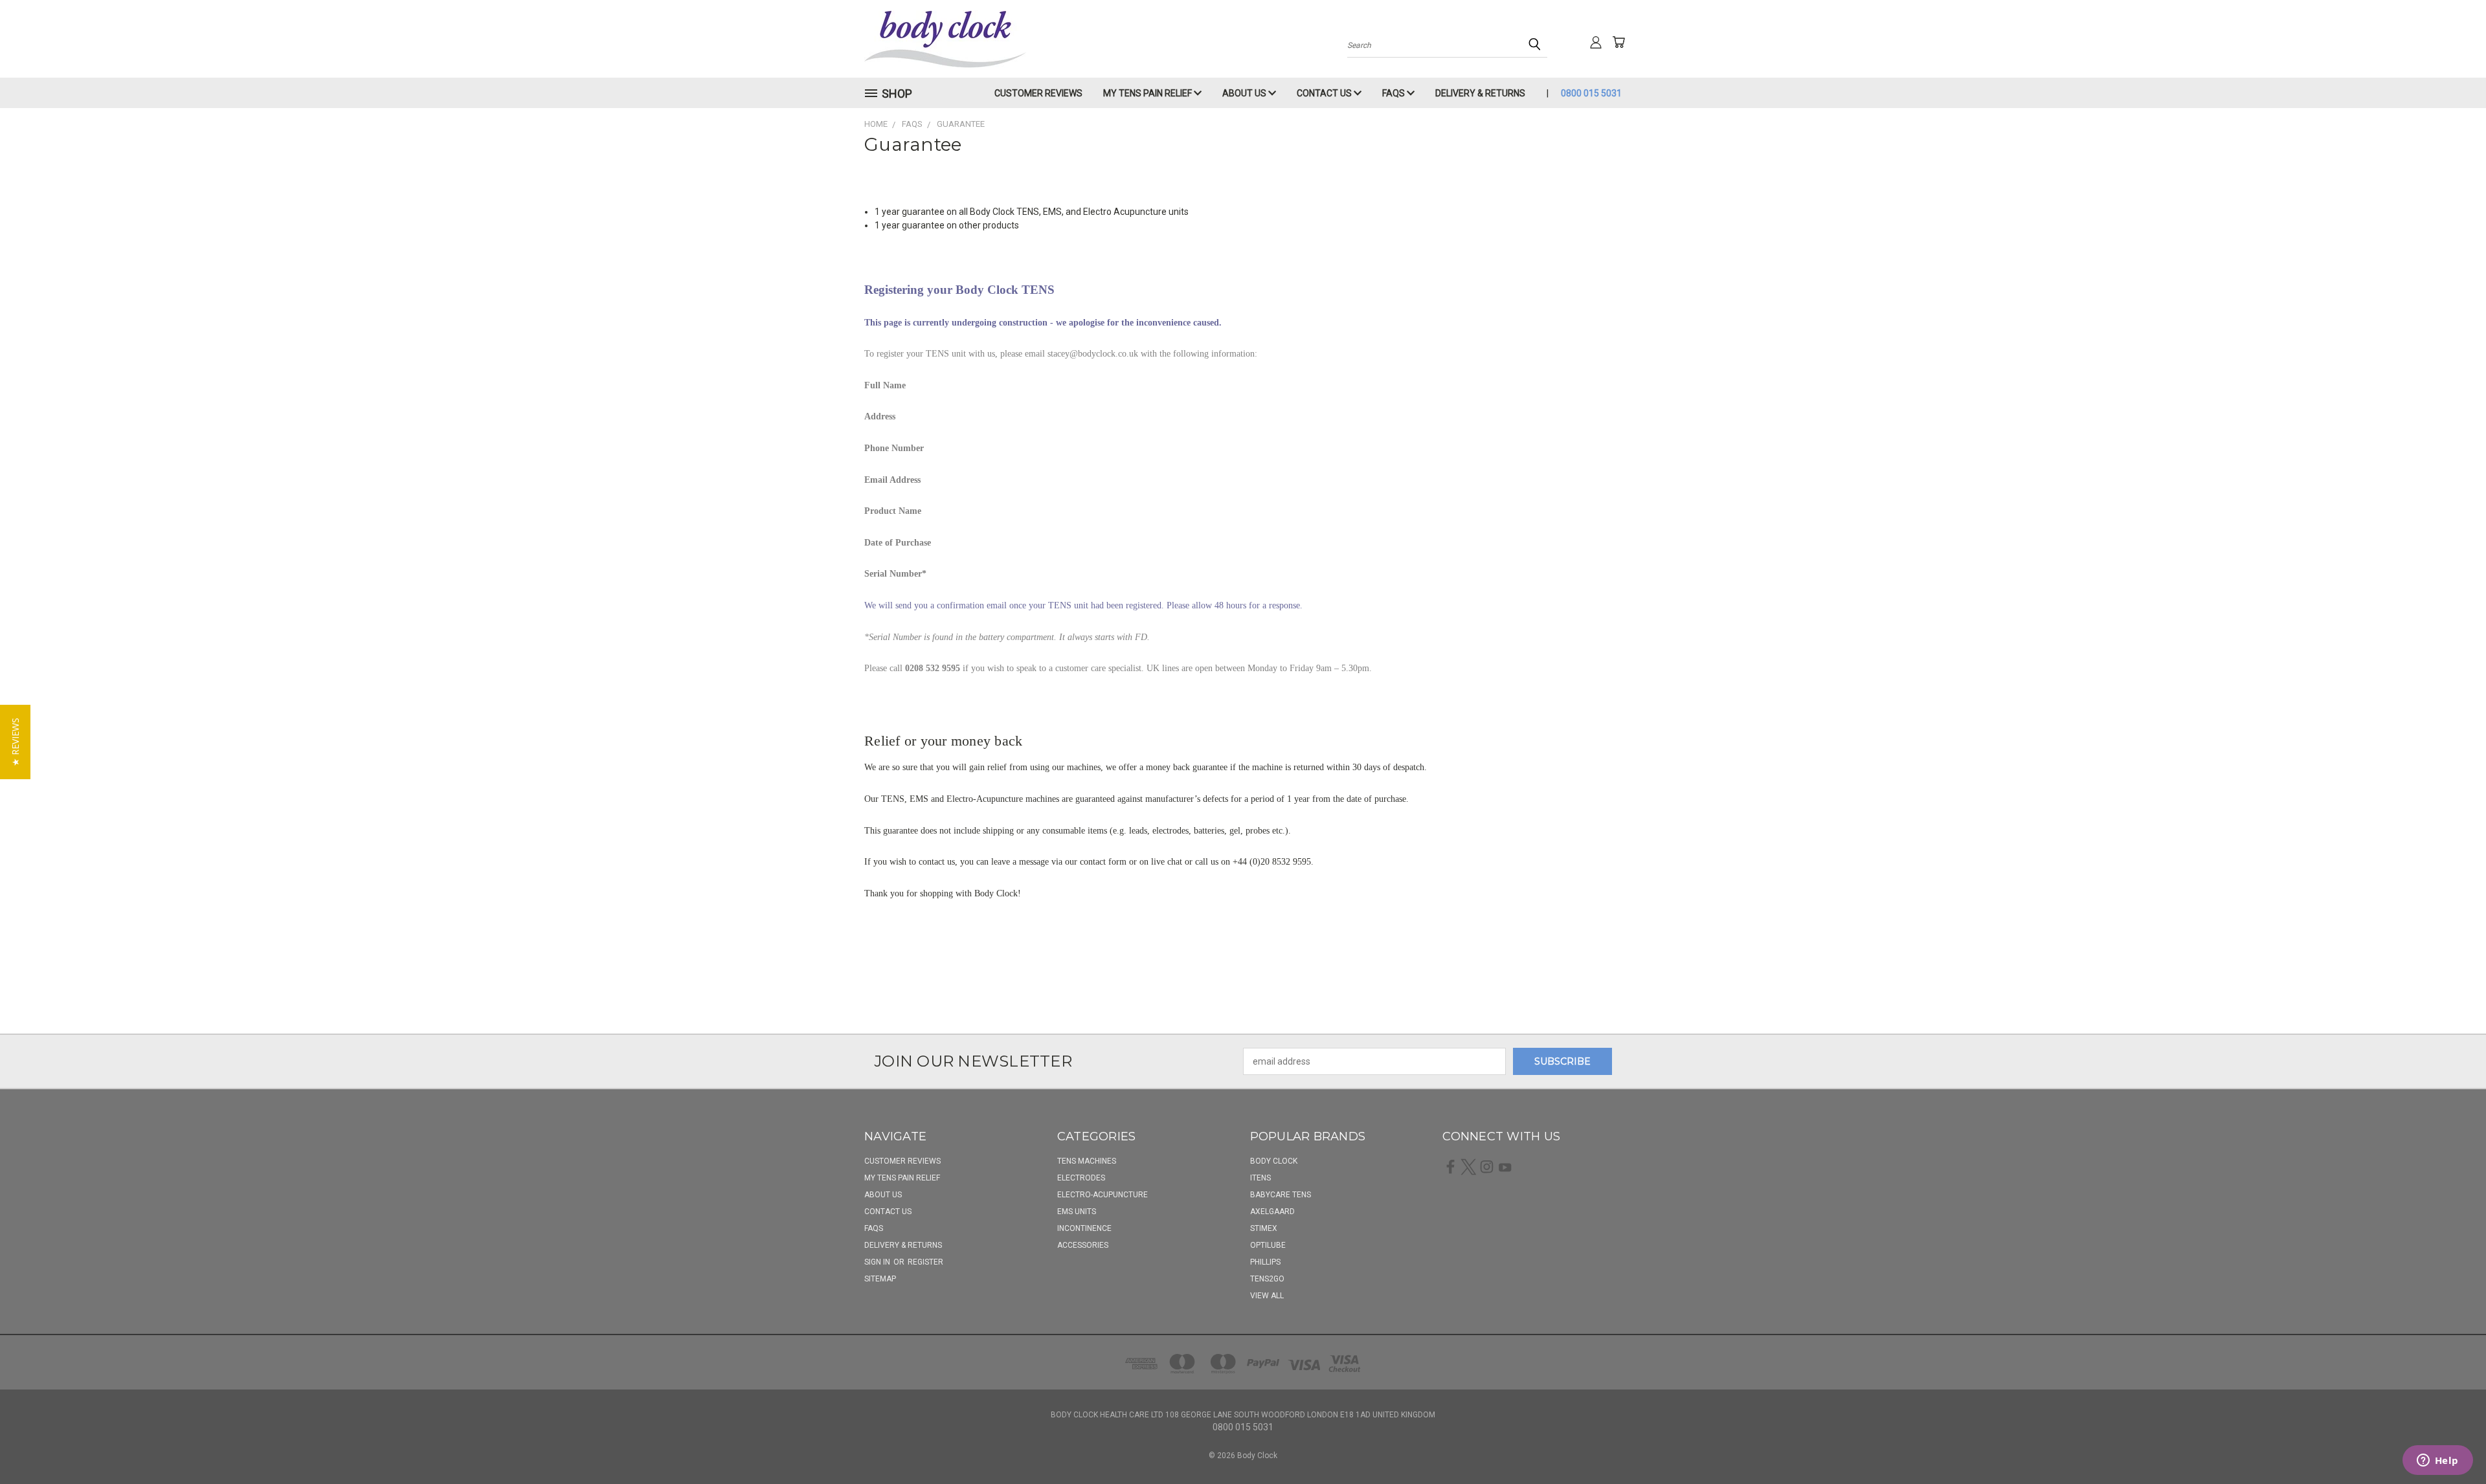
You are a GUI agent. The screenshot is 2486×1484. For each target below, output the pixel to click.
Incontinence (1084, 1228)
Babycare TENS (1281, 1195)
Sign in (878, 1262)
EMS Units (1077, 1212)
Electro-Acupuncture (1103, 1195)
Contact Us (1325, 93)
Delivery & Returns (1480, 93)
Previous (2452, 1444)
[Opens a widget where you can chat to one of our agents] (2437, 1461)
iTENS (1260, 1178)
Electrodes (1081, 1178)
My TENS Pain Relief (1148, 93)
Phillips (1265, 1262)
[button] (15, 742)
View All (1267, 1296)
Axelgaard (1272, 1212)
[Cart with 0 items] (1618, 42)
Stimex (1264, 1228)
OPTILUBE (1268, 1245)
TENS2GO (1267, 1279)
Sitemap (880, 1279)
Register (925, 1262)
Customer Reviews (1038, 93)
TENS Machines (1087, 1161)
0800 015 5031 (1591, 93)
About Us (1245, 93)
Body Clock (1274, 1161)
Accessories (1083, 1245)
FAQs (1394, 93)
